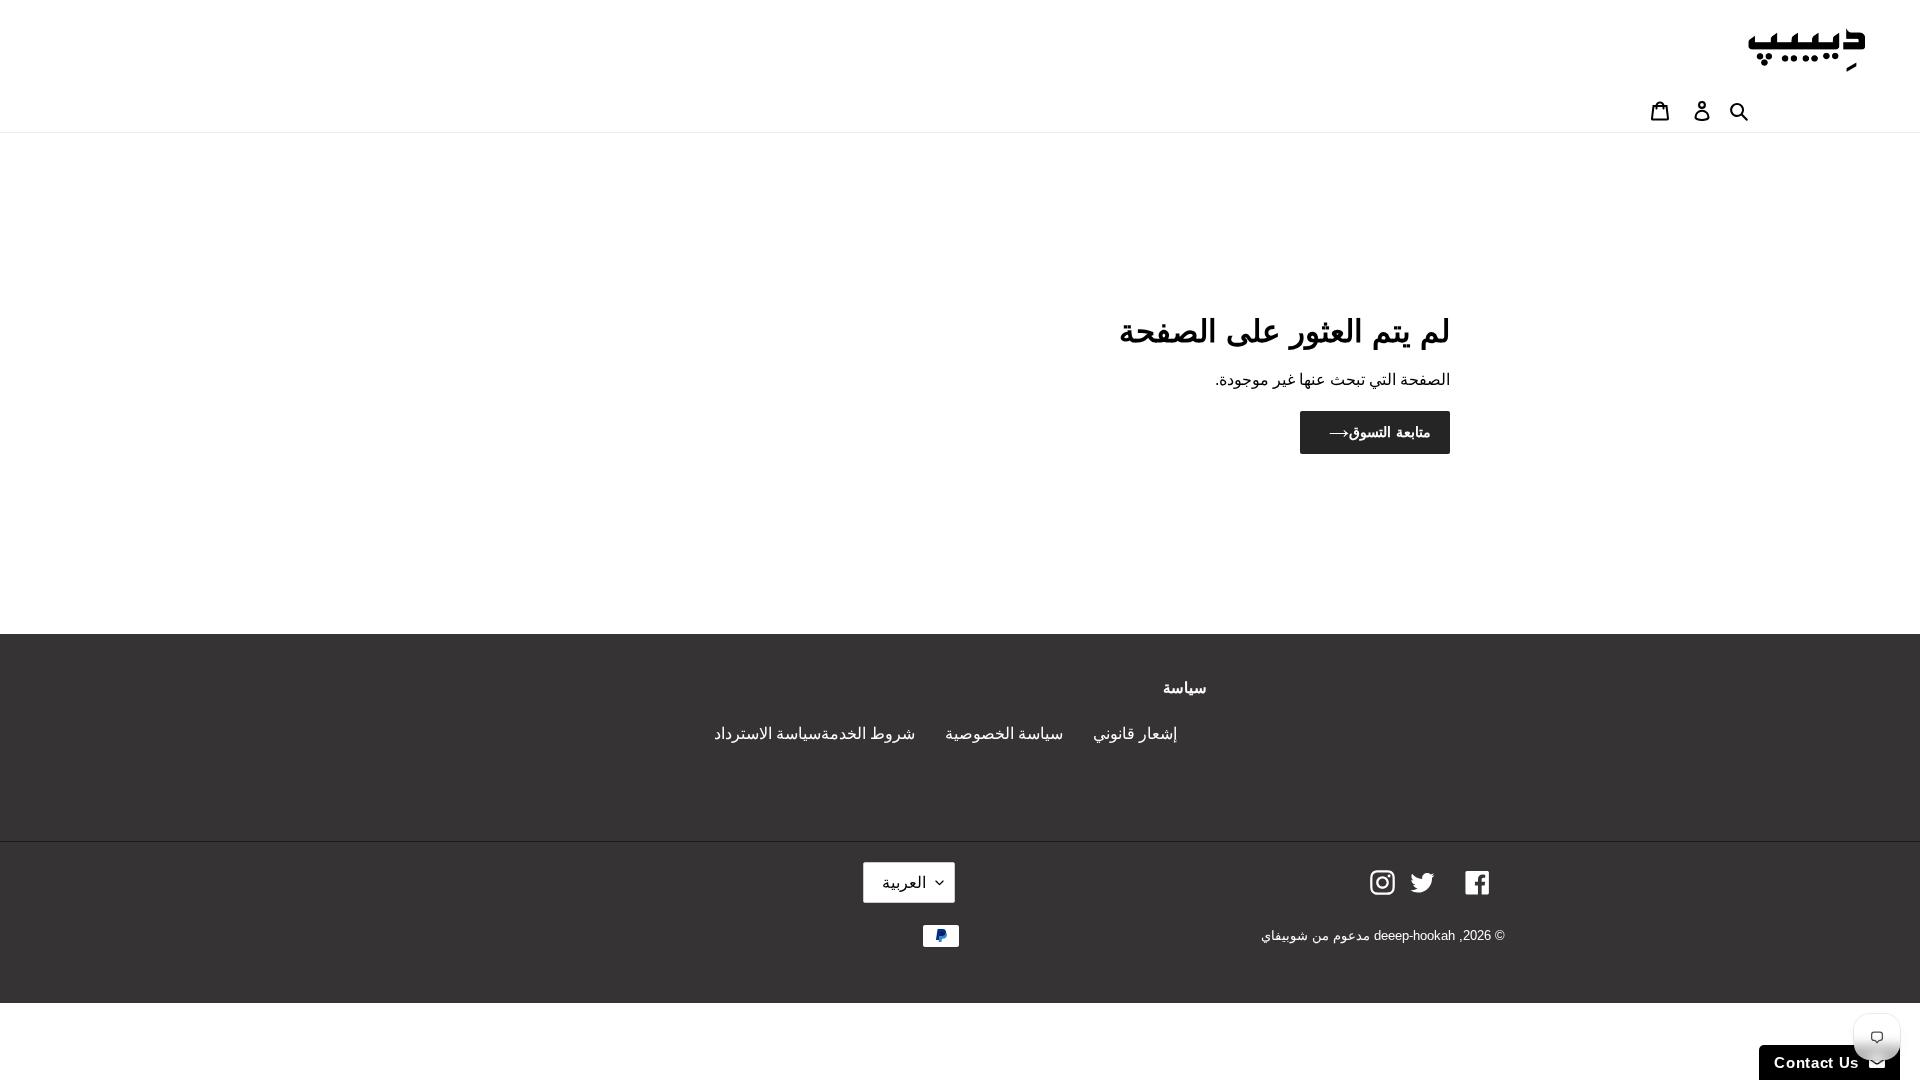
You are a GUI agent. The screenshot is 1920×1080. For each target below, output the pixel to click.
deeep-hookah (1414, 935)
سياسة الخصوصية (1004, 733)
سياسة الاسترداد (767, 733)
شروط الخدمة (868, 733)
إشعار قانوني (1135, 733)
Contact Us (1821, 1062)
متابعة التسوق (1390, 432)
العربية (904, 882)
